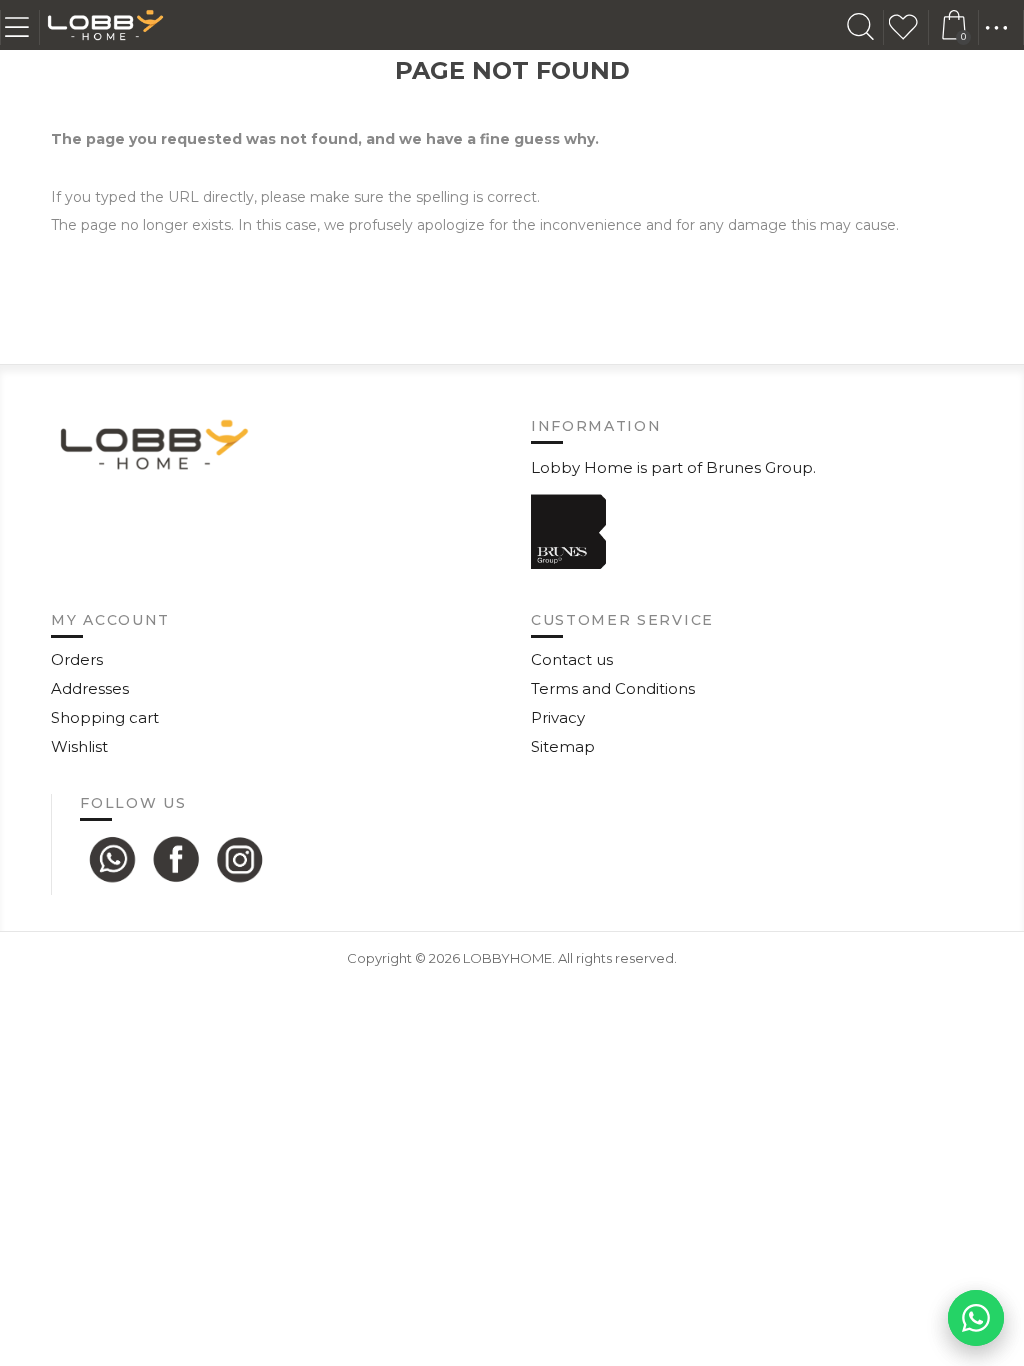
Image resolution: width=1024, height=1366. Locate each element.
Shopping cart (105, 717)
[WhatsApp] (112, 859)
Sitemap (563, 746)
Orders (77, 659)
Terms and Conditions (613, 688)
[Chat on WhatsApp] (976, 1318)
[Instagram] (240, 859)
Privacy (558, 717)
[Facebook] (176, 859)
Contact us (572, 659)
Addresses (90, 688)
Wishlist (909, 27)
